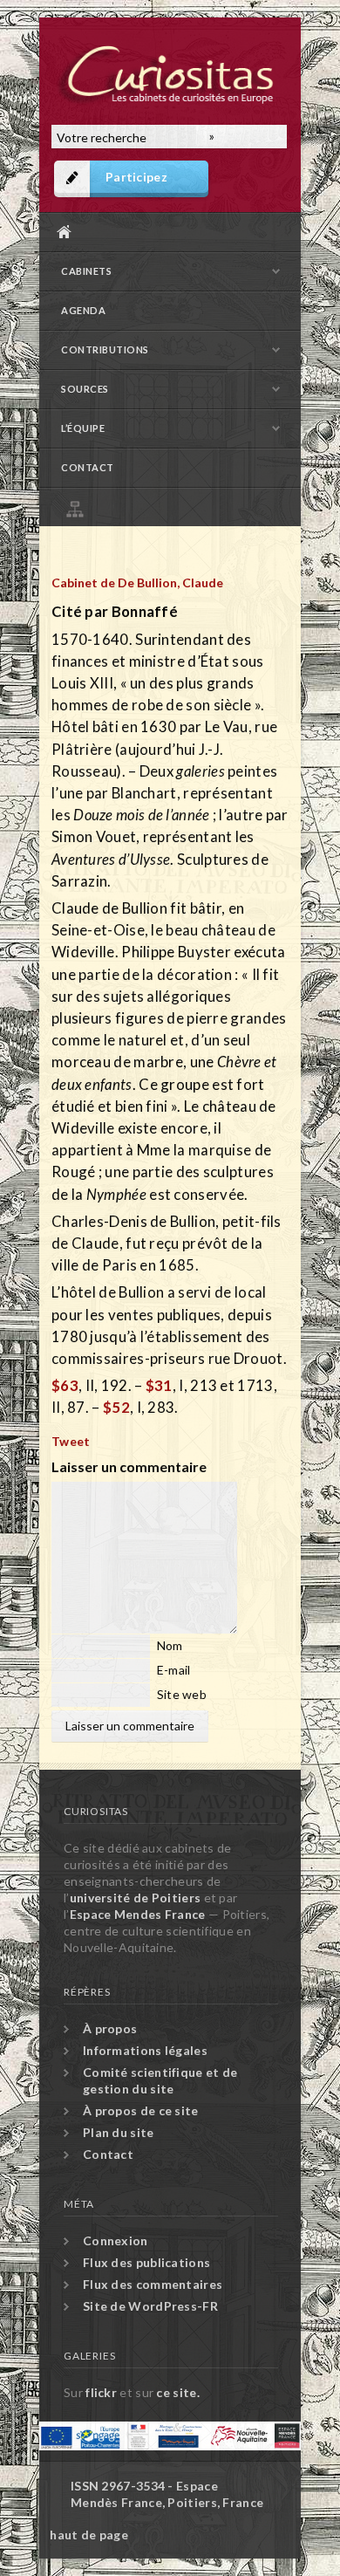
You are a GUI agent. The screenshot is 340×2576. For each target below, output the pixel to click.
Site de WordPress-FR (150, 2306)
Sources (85, 389)
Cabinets (86, 271)
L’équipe (83, 428)
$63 (65, 1385)
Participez (136, 177)
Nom (170, 1645)
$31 (159, 1385)
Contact (88, 467)
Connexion (116, 2240)
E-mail (174, 1670)
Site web (182, 1694)
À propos (110, 2028)
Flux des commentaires (153, 2284)
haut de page (89, 2535)
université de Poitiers (136, 1898)
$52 (116, 1407)
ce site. (177, 2392)
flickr (101, 2392)
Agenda (83, 310)
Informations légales (145, 2050)
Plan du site (174, 507)
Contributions (105, 349)
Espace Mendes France (138, 1914)
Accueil (166, 232)
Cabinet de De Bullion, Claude (137, 582)
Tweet (71, 1441)
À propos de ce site (141, 2110)
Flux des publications (146, 2262)
